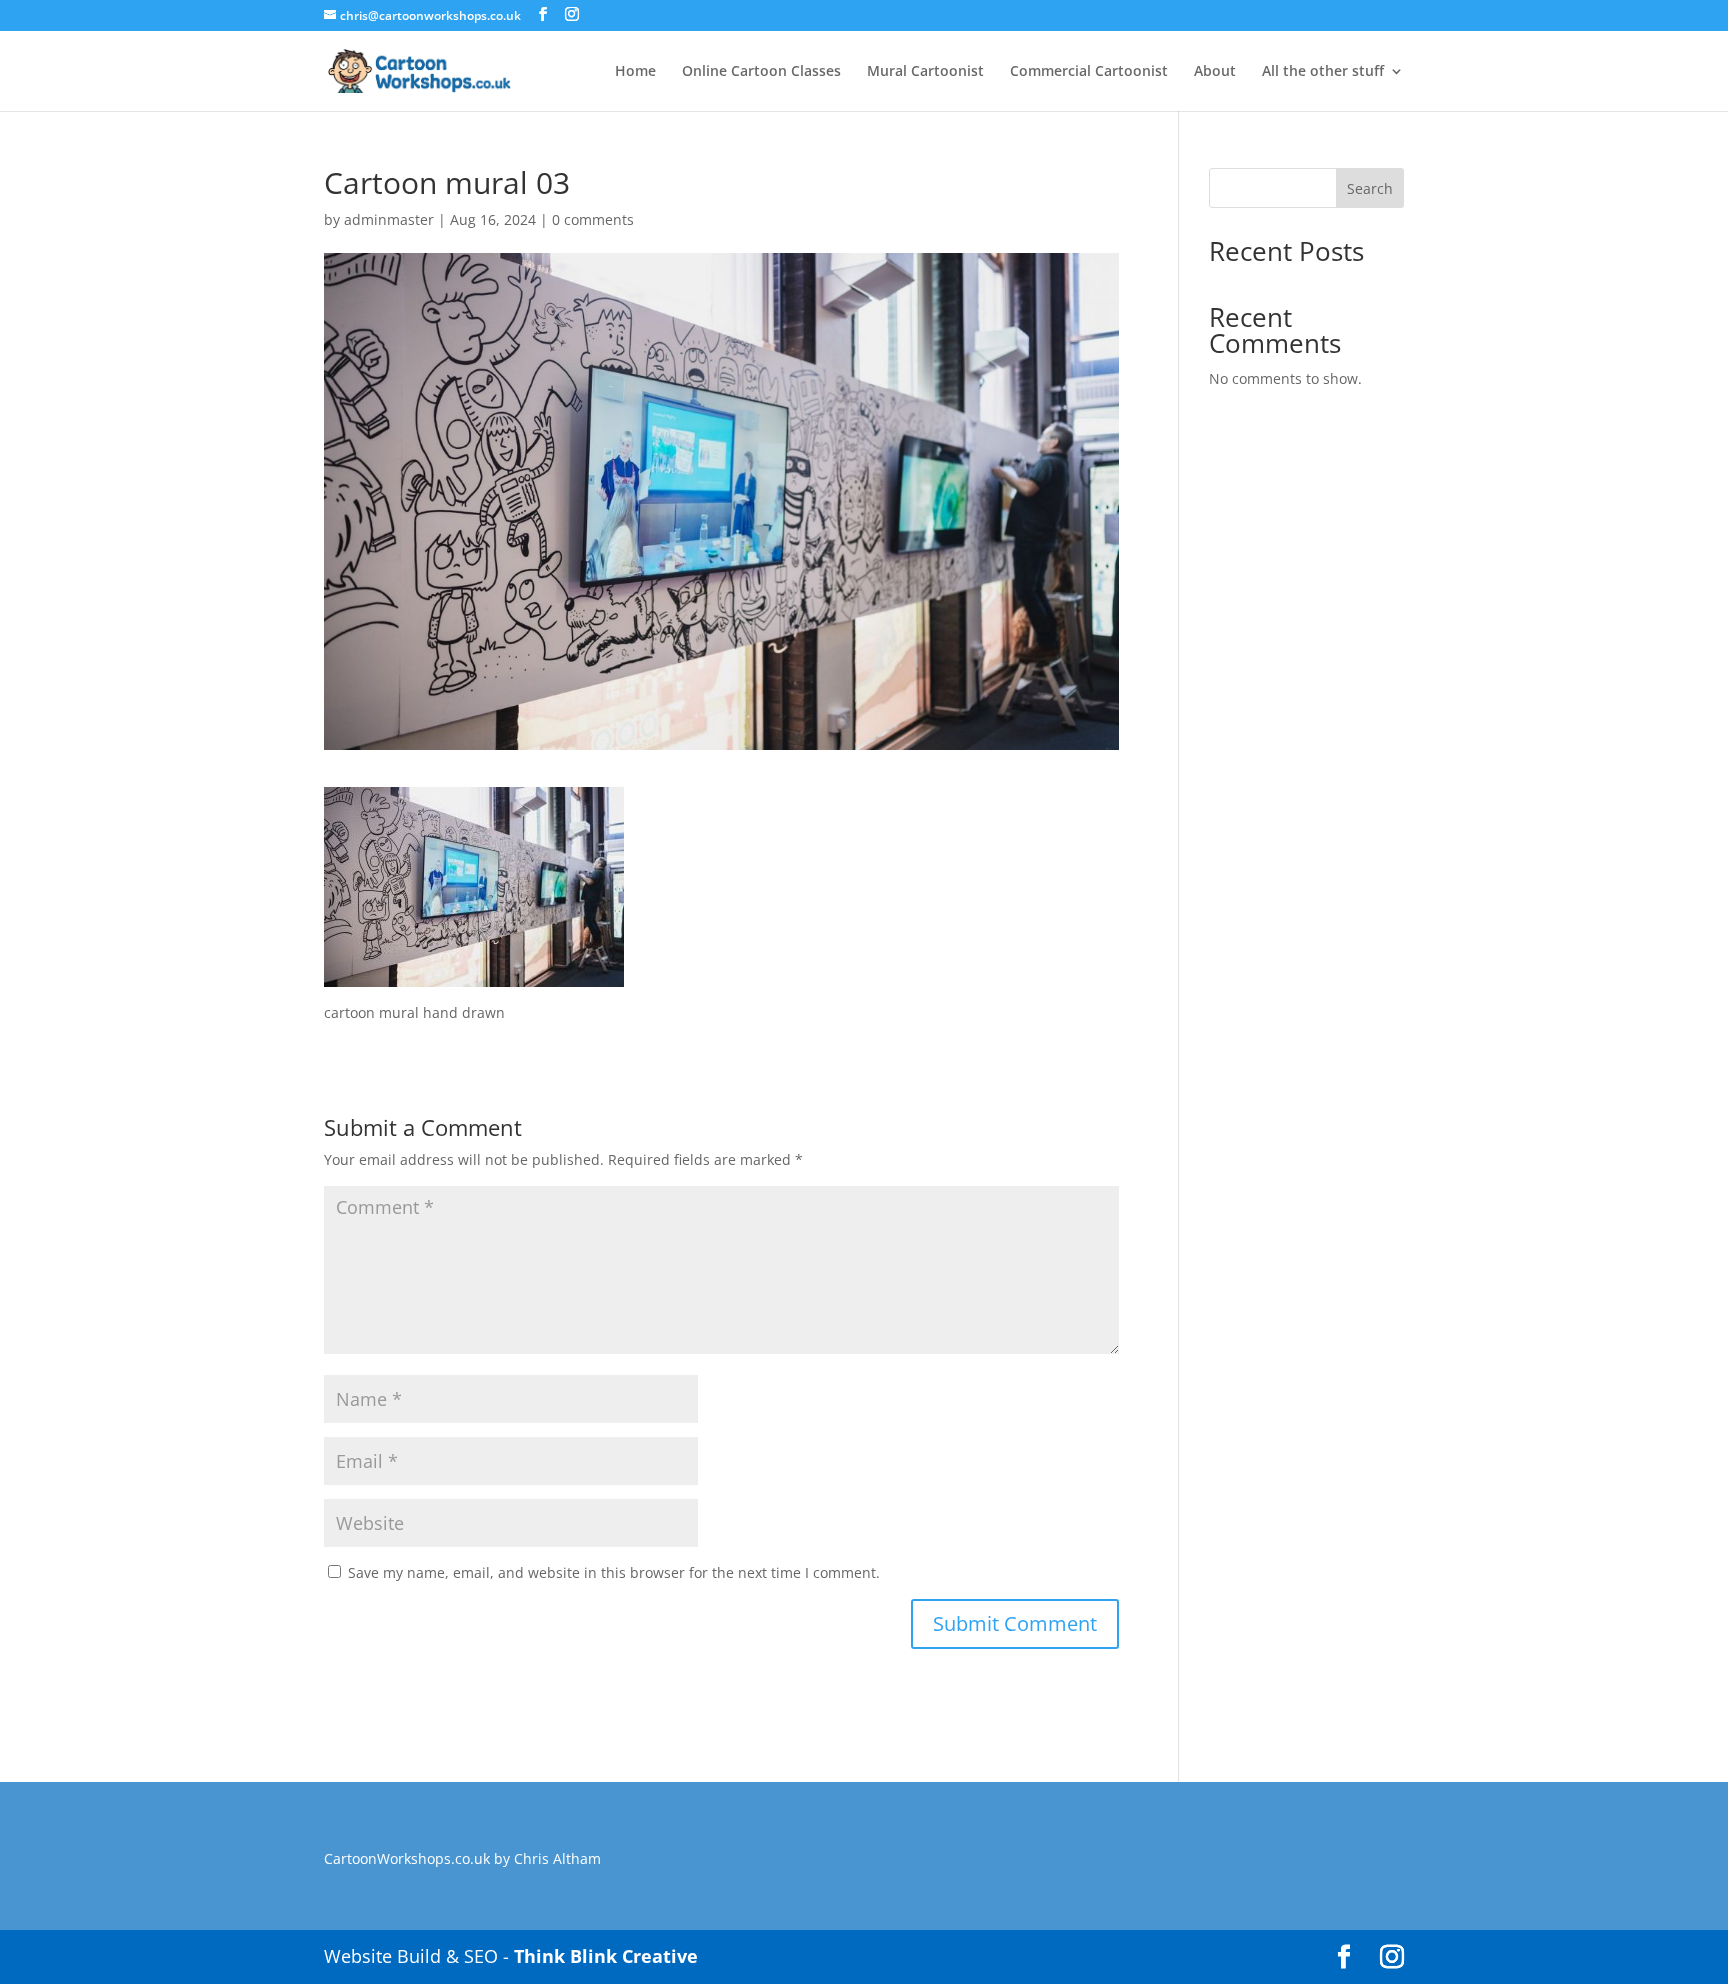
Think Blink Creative (606, 1956)
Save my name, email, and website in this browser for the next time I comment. (614, 1572)
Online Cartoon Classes (761, 72)
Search (1370, 188)
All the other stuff (1323, 72)
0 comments (593, 219)
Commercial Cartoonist (1089, 72)
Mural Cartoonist (925, 72)
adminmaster (389, 219)
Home (635, 72)
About (1215, 72)
